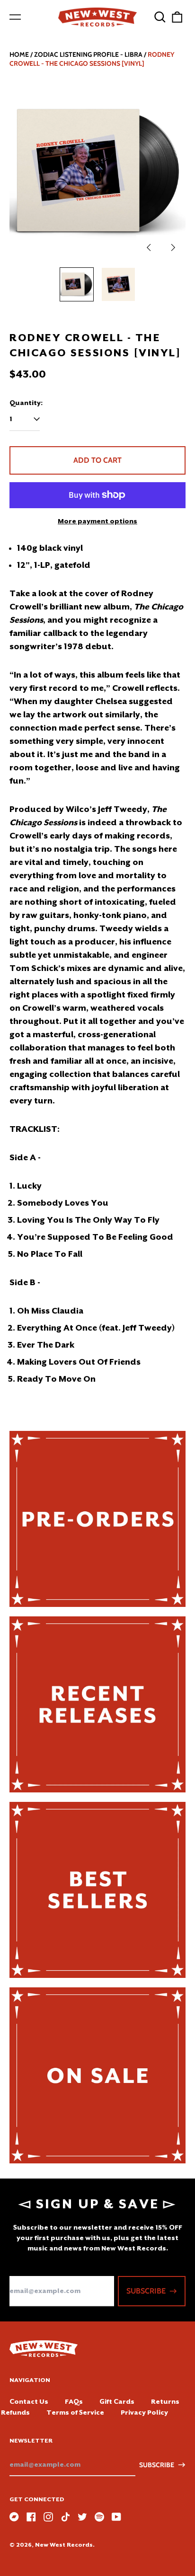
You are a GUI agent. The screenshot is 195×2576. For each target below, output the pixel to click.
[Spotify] (99, 2517)
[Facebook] (31, 2517)
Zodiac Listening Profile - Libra (88, 54)
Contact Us (29, 2401)
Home (19, 54)
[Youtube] (116, 2517)
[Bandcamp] (14, 2517)
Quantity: (26, 403)
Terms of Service (75, 2412)
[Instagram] (48, 2517)
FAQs (74, 2401)
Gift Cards (117, 2401)
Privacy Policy (144, 2412)
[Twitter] (82, 2517)
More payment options (97, 521)
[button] (160, 17)
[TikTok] (65, 2517)
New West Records (64, 2545)
